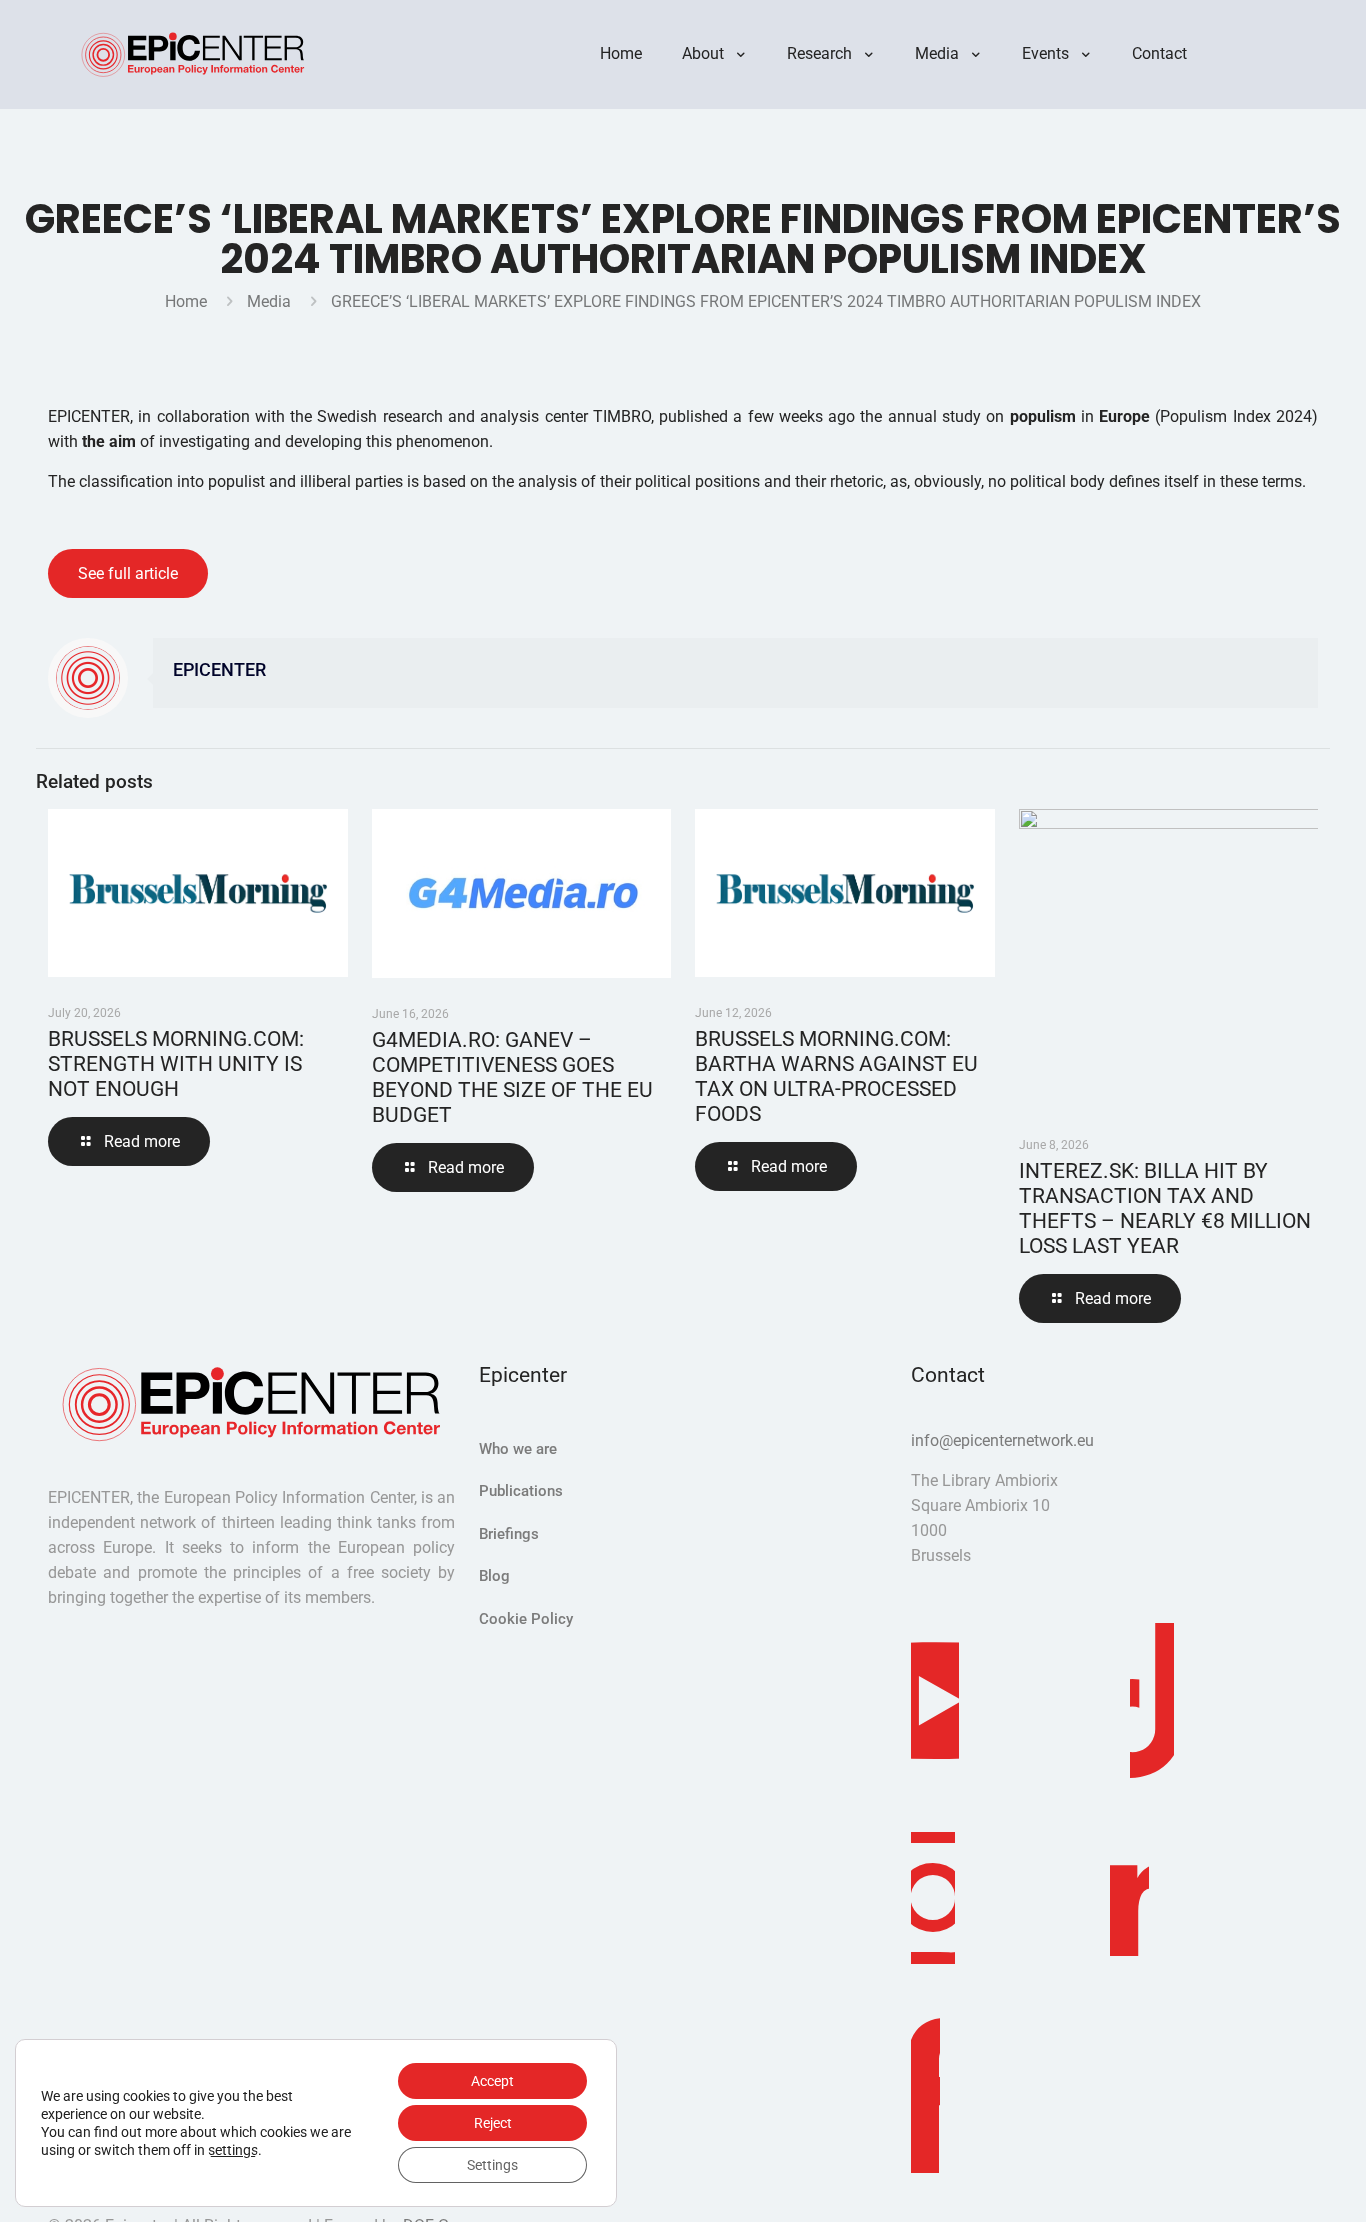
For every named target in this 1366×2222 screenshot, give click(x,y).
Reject (493, 2123)
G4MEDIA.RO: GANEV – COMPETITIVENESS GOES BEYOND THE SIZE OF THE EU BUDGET (512, 1077)
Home (186, 301)
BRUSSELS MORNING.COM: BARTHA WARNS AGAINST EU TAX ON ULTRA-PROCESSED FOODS (836, 1076)
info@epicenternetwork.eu (1002, 1440)
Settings (492, 2165)
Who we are (518, 1449)
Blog (494, 1576)
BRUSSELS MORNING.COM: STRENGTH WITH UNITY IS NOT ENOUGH (176, 1064)
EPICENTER (219, 670)
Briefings (509, 1534)
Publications (521, 1491)
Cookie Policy (526, 1619)
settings (233, 2150)
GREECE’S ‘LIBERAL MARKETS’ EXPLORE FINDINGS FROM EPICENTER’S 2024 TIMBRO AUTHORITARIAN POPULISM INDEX (766, 301)
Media (269, 301)
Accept (492, 2081)
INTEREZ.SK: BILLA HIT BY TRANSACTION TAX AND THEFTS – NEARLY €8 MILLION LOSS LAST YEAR (1165, 1208)
